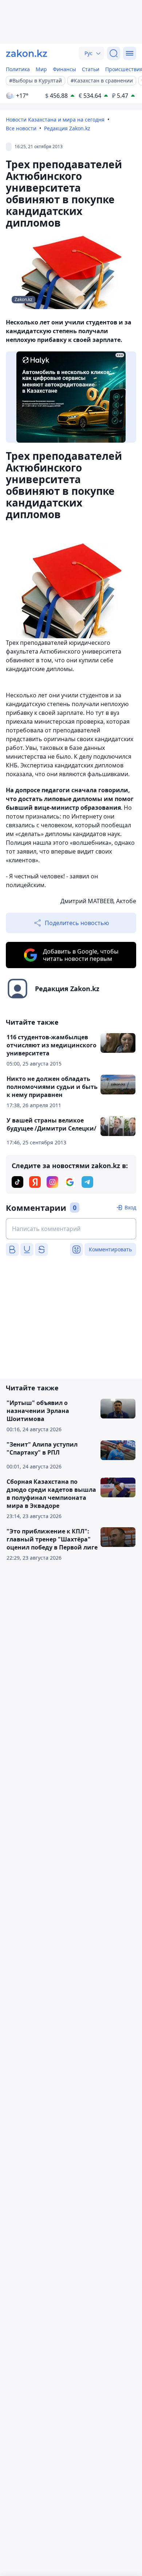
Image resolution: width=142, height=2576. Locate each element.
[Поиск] (114, 53)
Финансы (64, 69)
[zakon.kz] (27, 53)
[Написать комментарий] (71, 1229)
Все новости (21, 128)
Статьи (91, 69)
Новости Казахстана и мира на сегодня (55, 120)
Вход (130, 1207)
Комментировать (110, 1249)
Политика (18, 69)
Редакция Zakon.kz (67, 128)
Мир (41, 69)
